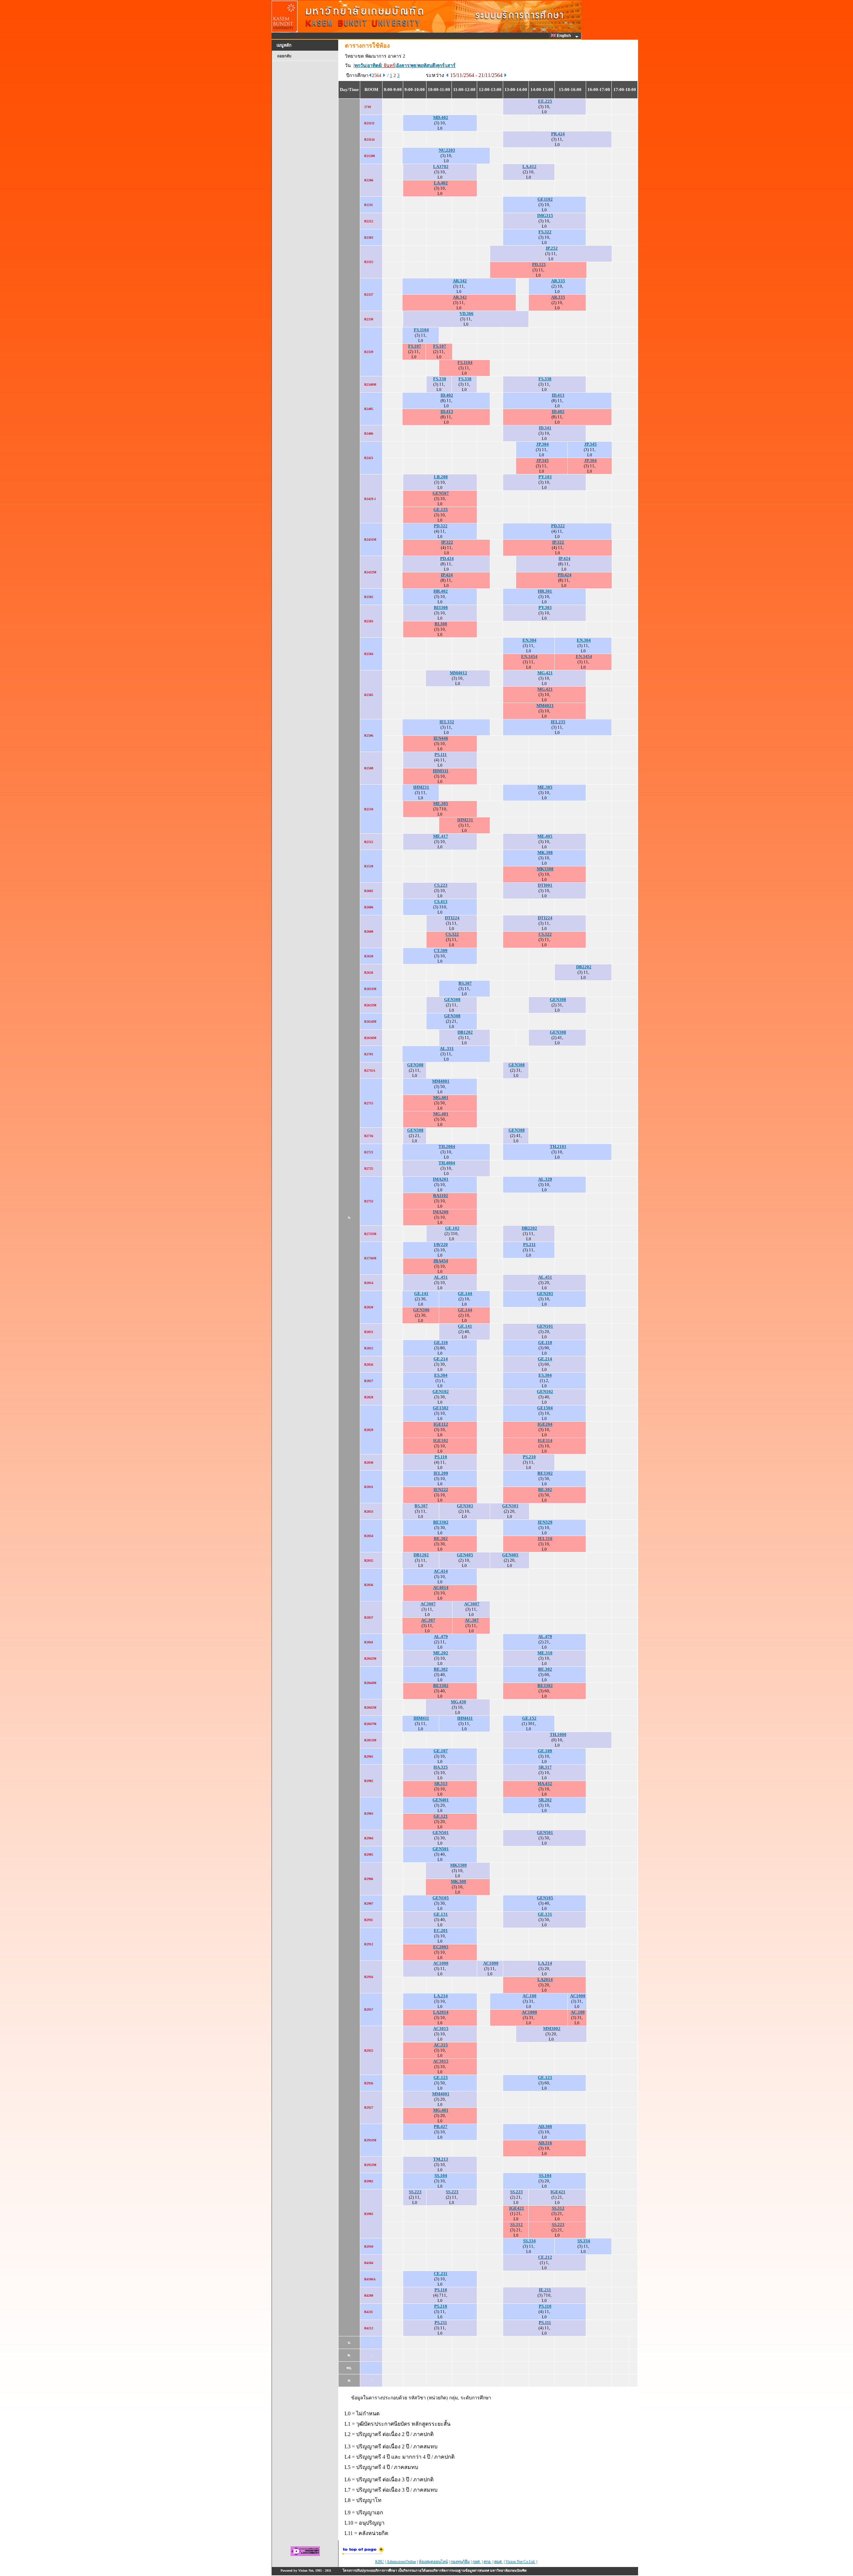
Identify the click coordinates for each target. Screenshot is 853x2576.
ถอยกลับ (284, 56)
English (564, 36)
